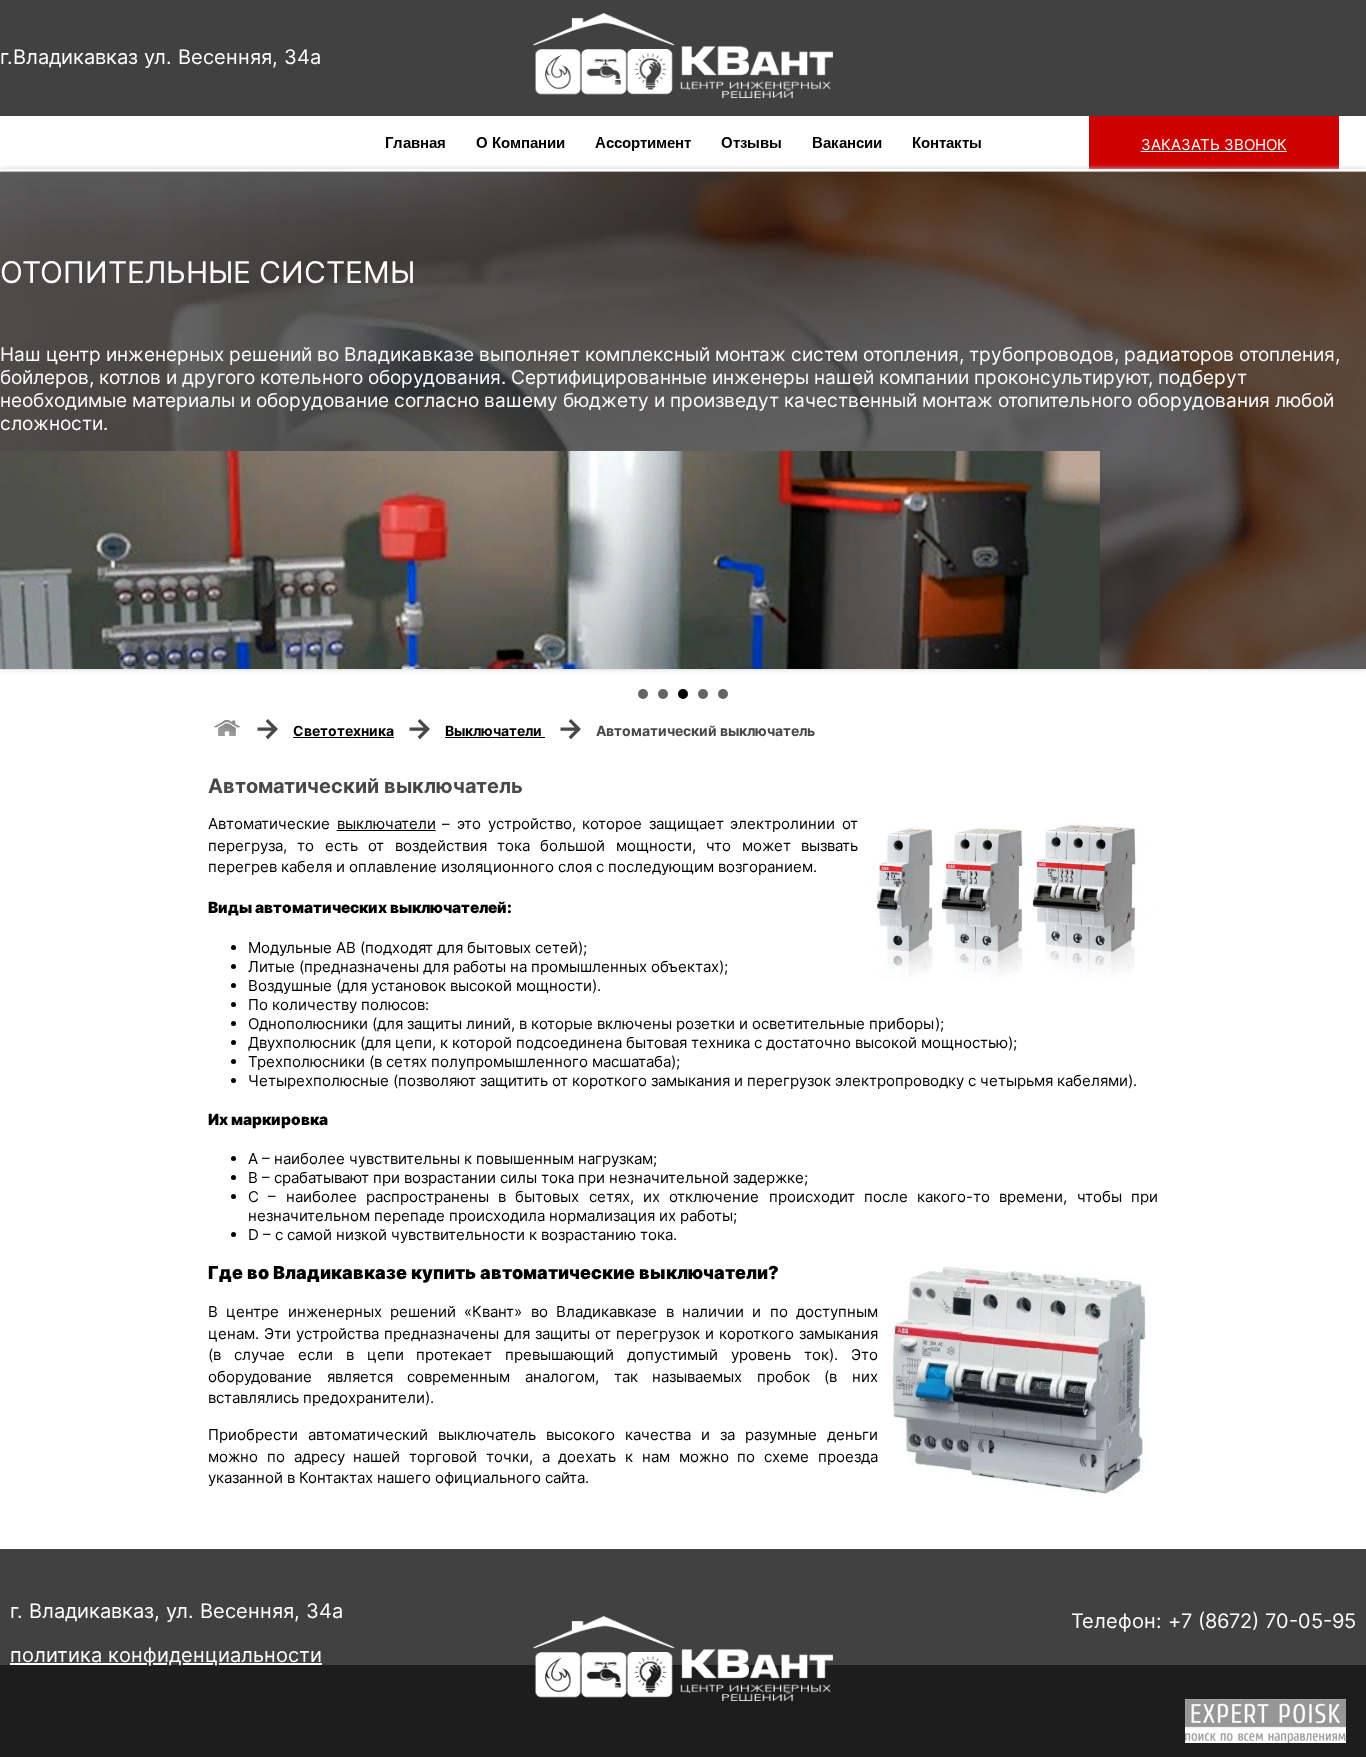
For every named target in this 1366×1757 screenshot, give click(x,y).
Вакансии (847, 142)
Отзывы (751, 142)
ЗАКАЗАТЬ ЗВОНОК (1214, 144)
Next (1340, 419)
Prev (26, 419)
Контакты (947, 142)
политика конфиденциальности (166, 1655)
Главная (415, 142)
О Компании (520, 142)
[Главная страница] (227, 726)
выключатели (386, 823)
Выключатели (495, 730)
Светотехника (343, 730)
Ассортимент (643, 142)
